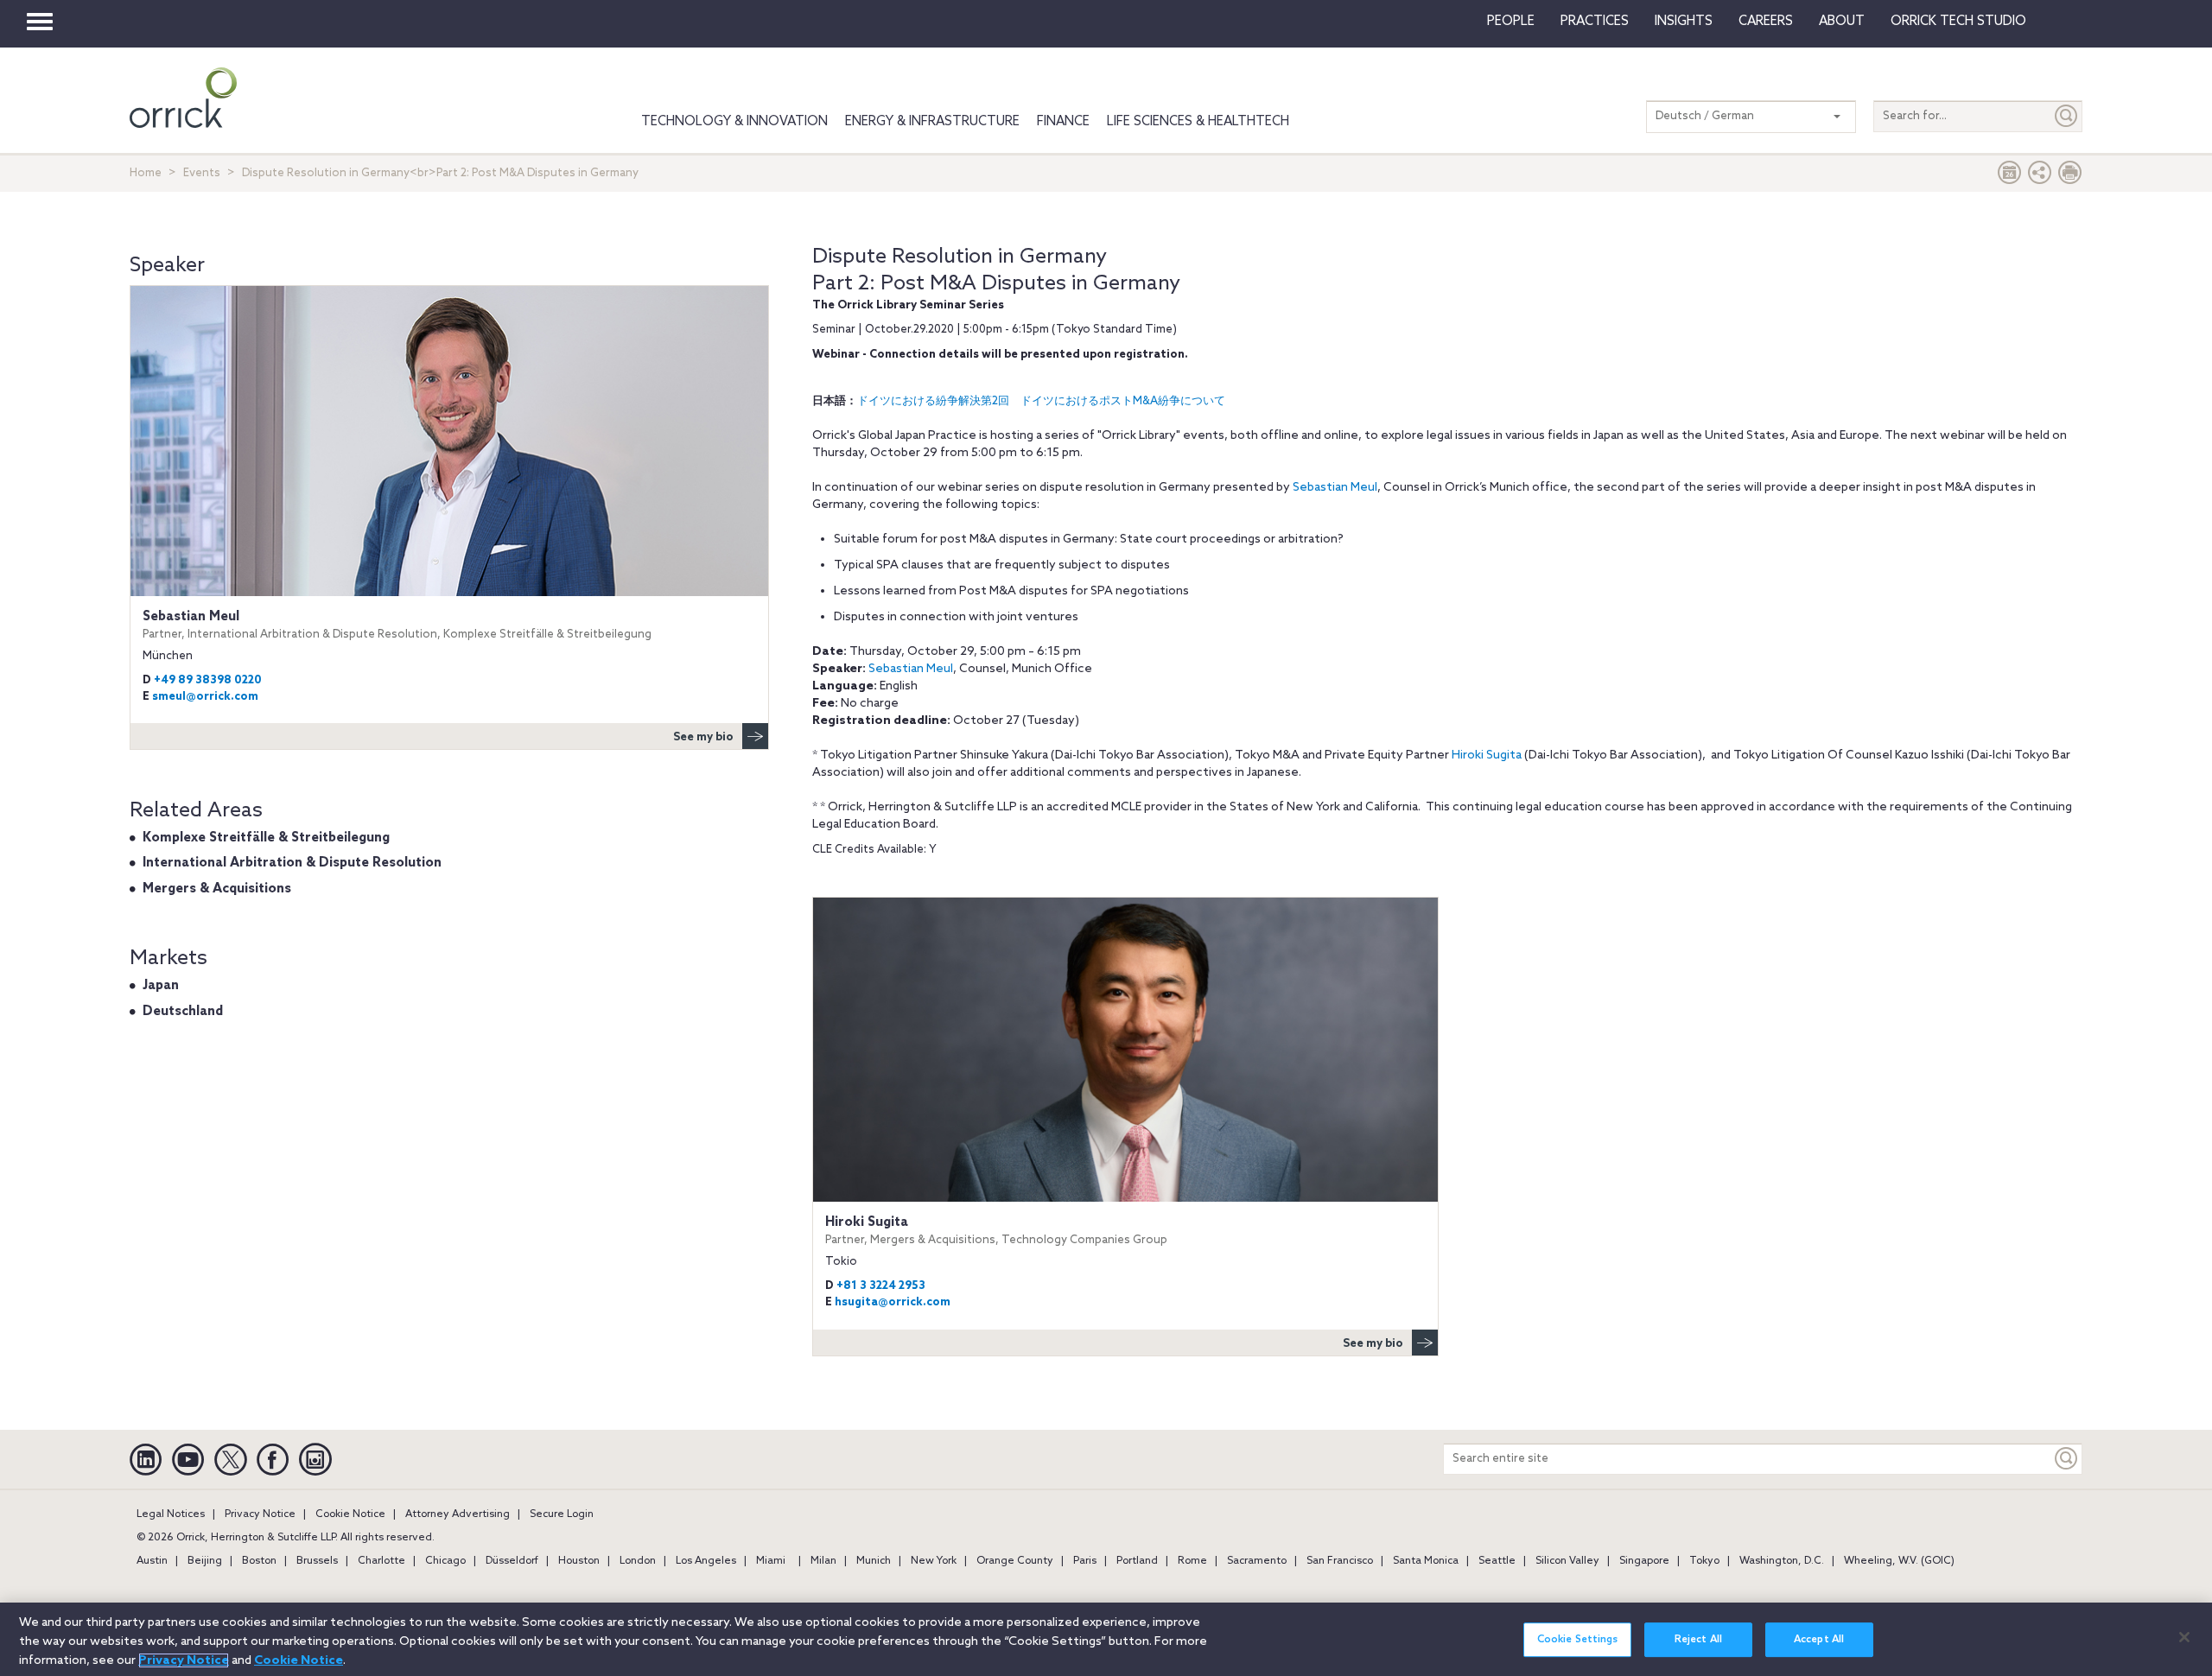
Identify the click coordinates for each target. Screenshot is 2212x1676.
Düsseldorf (512, 1561)
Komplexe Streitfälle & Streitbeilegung (266, 838)
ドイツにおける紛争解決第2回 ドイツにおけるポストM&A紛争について (1041, 401)
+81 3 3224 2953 (881, 1286)
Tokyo (1704, 1561)
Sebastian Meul (1335, 488)
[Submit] (2067, 116)
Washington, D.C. (1782, 1561)
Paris (1085, 1561)
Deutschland (183, 1012)
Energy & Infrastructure (932, 122)
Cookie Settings (1578, 1640)
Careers (1766, 22)
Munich (874, 1561)
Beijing (205, 1561)
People (1511, 22)
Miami (771, 1561)
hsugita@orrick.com (893, 1302)
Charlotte (381, 1561)
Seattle (1497, 1561)
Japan (161, 986)
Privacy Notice (260, 1514)
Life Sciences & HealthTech (1198, 122)
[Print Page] (2070, 177)
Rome (1192, 1561)
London (638, 1561)
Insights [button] (1684, 22)
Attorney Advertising (458, 1514)
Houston (579, 1561)
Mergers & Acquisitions (217, 889)
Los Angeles (706, 1561)
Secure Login (562, 1514)
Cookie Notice (350, 1514)
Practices (1595, 22)
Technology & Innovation (734, 122)
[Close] (2184, 1637)
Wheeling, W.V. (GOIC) (1899, 1561)
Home (146, 173)
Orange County (1015, 1561)
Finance (1063, 122)
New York (934, 1561)
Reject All (1698, 1640)
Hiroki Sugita (1487, 755)
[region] (1106, 1639)
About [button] (1842, 22)
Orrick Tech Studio (1958, 22)
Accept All (1819, 1640)
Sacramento (1257, 1561)
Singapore (1644, 1561)
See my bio (1373, 1344)
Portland (1137, 1561)
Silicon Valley (1567, 1561)
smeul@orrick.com (205, 697)
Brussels (317, 1561)
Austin (152, 1561)
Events (202, 173)
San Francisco (1340, 1561)
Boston (259, 1561)
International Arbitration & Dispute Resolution (292, 863)
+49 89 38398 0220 (208, 680)
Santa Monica (1426, 1561)
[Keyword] (2067, 1459)
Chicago (445, 1561)
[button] (2040, 177)
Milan (823, 1561)
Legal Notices (171, 1514)
